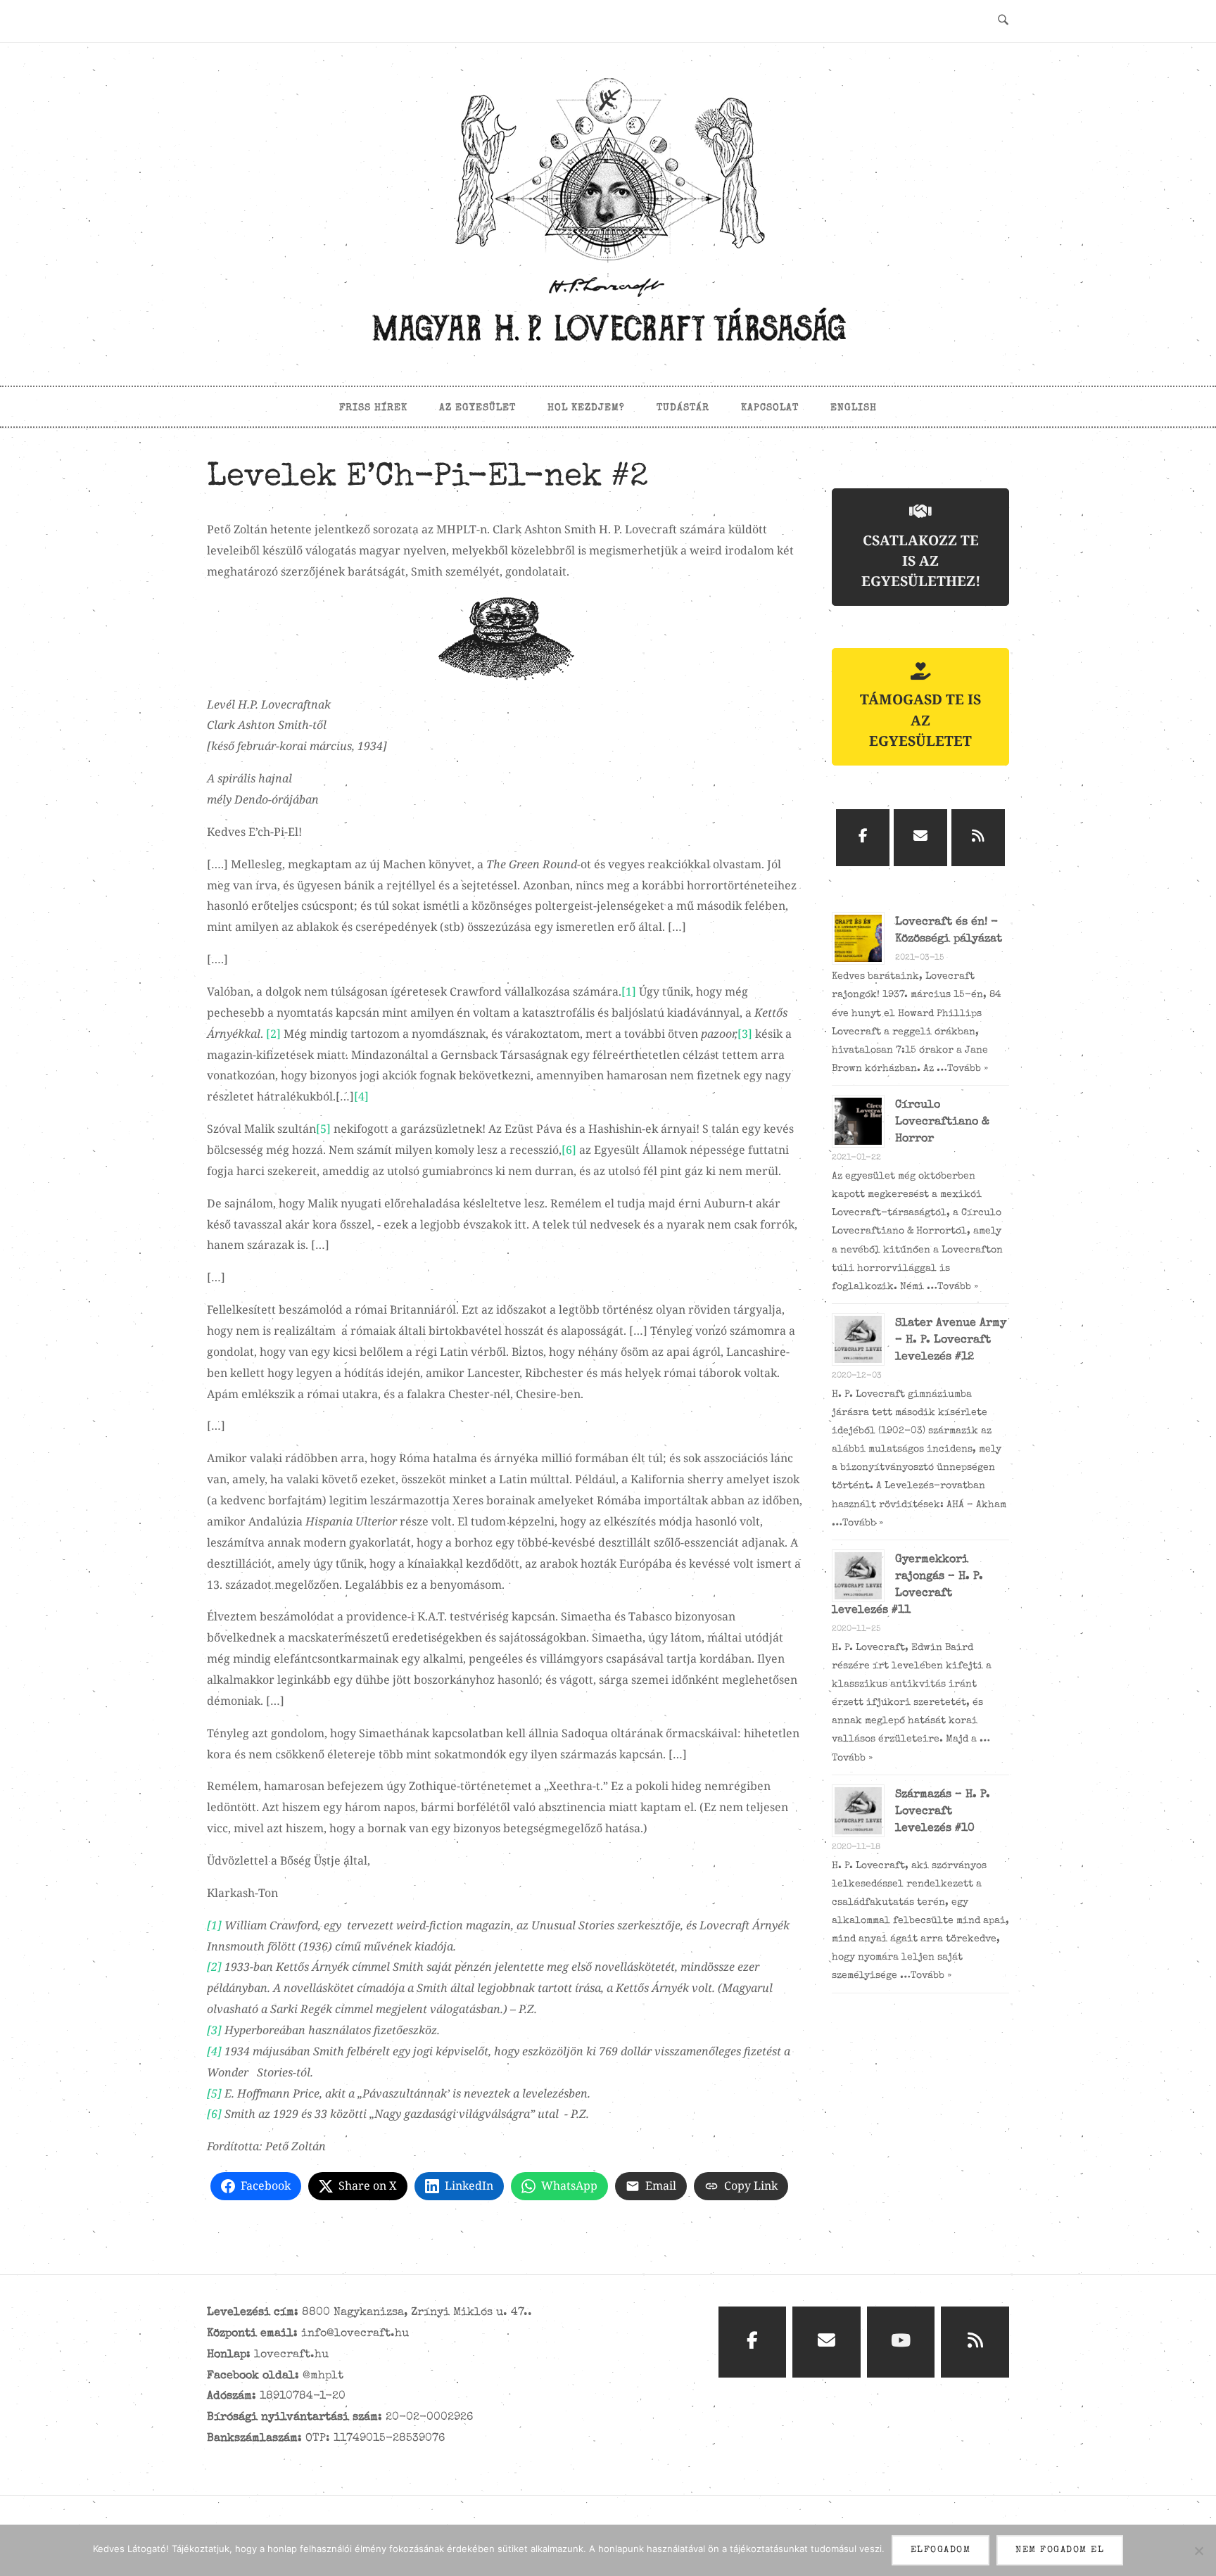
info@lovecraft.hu (355, 2334)
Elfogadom (941, 2550)
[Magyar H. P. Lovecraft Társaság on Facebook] (863, 838)
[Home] (608, 347)
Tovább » (968, 1069)
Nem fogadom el (1060, 2550)
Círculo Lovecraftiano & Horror (942, 1122)
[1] (629, 991)
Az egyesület (477, 408)
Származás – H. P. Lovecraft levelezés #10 (943, 1812)
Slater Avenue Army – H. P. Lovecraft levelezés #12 (951, 1340)
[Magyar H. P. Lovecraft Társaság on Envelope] (920, 838)
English (854, 408)
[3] (745, 1034)
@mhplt (323, 2376)
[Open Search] (1003, 21)
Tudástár (683, 408)
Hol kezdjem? (586, 408)
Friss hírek (373, 408)
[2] (273, 1034)
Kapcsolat (770, 408)
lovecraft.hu (291, 2355)
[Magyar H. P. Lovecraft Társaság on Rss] (978, 838)
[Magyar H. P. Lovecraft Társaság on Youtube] (901, 2342)
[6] (569, 1150)
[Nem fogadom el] (1198, 2551)
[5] (323, 1129)
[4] (361, 1096)
